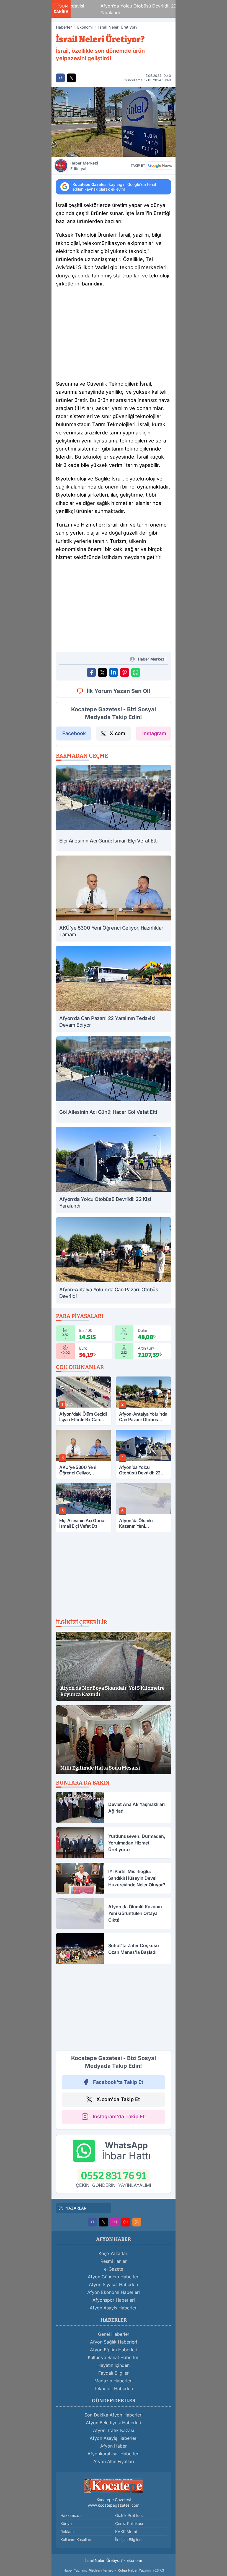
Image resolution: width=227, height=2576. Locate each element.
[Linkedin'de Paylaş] (114, 672)
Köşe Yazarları (114, 2253)
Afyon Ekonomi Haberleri (114, 2292)
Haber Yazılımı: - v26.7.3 (114, 2570)
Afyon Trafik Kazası (114, 2430)
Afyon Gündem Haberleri (114, 2277)
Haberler (64, 27)
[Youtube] (126, 2222)
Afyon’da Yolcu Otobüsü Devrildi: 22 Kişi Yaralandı (121, 9)
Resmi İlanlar (114, 2261)
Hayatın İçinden (114, 2365)
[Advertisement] (114, 335)
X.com (117, 733)
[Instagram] (115, 2222)
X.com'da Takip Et (118, 2099)
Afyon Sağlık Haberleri (114, 2342)
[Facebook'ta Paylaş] (60, 78)
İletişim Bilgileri (128, 2540)
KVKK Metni (126, 2531)
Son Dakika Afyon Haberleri (114, 2415)
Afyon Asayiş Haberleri (114, 2308)
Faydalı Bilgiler (114, 2373)
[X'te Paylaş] (71, 78)
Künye (66, 2523)
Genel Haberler (114, 2334)
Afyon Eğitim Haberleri (114, 2350)
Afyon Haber (114, 2446)
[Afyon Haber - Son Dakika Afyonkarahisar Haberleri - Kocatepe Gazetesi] (114, 2485)
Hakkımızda (71, 2515)
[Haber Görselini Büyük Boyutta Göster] (114, 122)
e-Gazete (114, 2269)
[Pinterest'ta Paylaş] (125, 672)
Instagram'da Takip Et (119, 2116)
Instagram (154, 733)
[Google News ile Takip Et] (160, 166)
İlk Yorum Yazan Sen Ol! (118, 691)
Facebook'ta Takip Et (118, 2082)
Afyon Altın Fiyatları (114, 2461)
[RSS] (137, 2222)
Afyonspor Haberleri (114, 2300)
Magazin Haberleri (114, 2381)
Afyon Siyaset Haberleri (114, 2284)
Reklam (67, 2531)
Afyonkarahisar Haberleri (114, 2454)
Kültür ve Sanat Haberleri (114, 2357)
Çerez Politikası (129, 2523)
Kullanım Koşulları (76, 2540)
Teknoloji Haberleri (114, 2388)
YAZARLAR (76, 2208)
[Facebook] (92, 2222)
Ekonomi (85, 27)
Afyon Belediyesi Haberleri (114, 2423)
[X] (104, 2222)
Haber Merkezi (84, 166)
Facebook (74, 733)
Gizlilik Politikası (129, 2515)
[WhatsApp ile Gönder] (136, 672)
